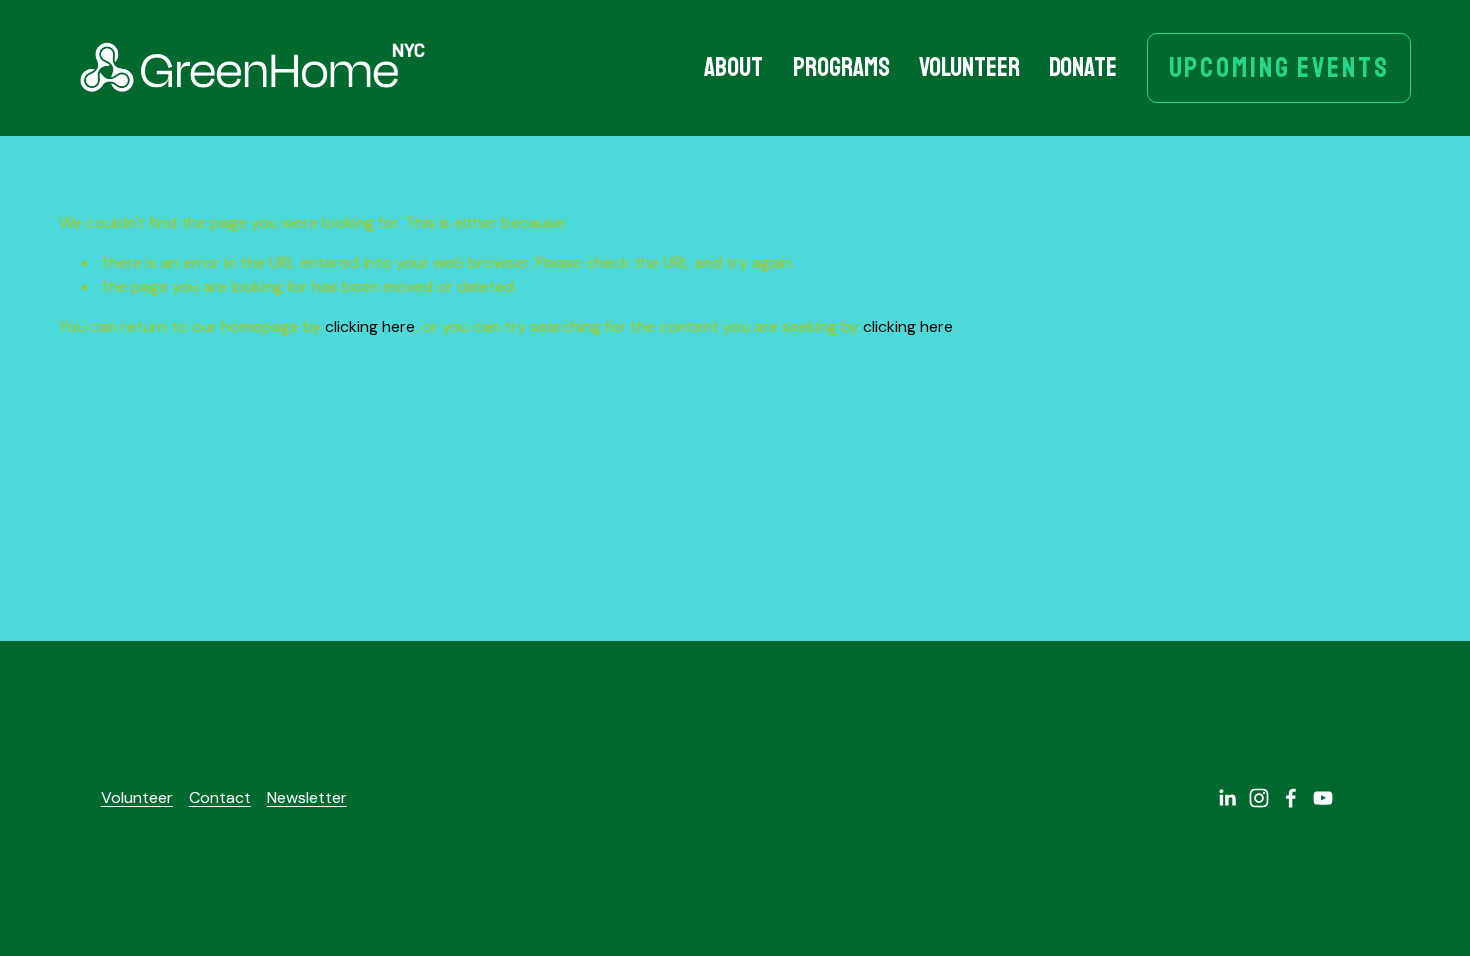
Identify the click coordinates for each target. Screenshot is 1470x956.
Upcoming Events (1279, 68)
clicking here (370, 326)
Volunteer (969, 67)
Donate (1083, 67)
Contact (220, 797)
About (733, 67)
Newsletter (307, 797)
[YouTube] (1323, 798)
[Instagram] (1259, 798)
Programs (841, 67)
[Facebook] (1291, 798)
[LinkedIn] (1227, 798)
